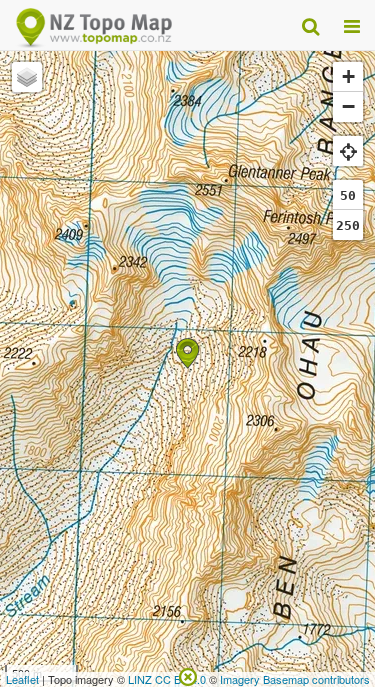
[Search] (310, 25)
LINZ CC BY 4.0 (167, 679)
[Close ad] (188, 675)
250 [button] (348, 225)
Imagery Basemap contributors (295, 679)
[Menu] (352, 25)
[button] (188, 353)
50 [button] (348, 195)
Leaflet (22, 679)
